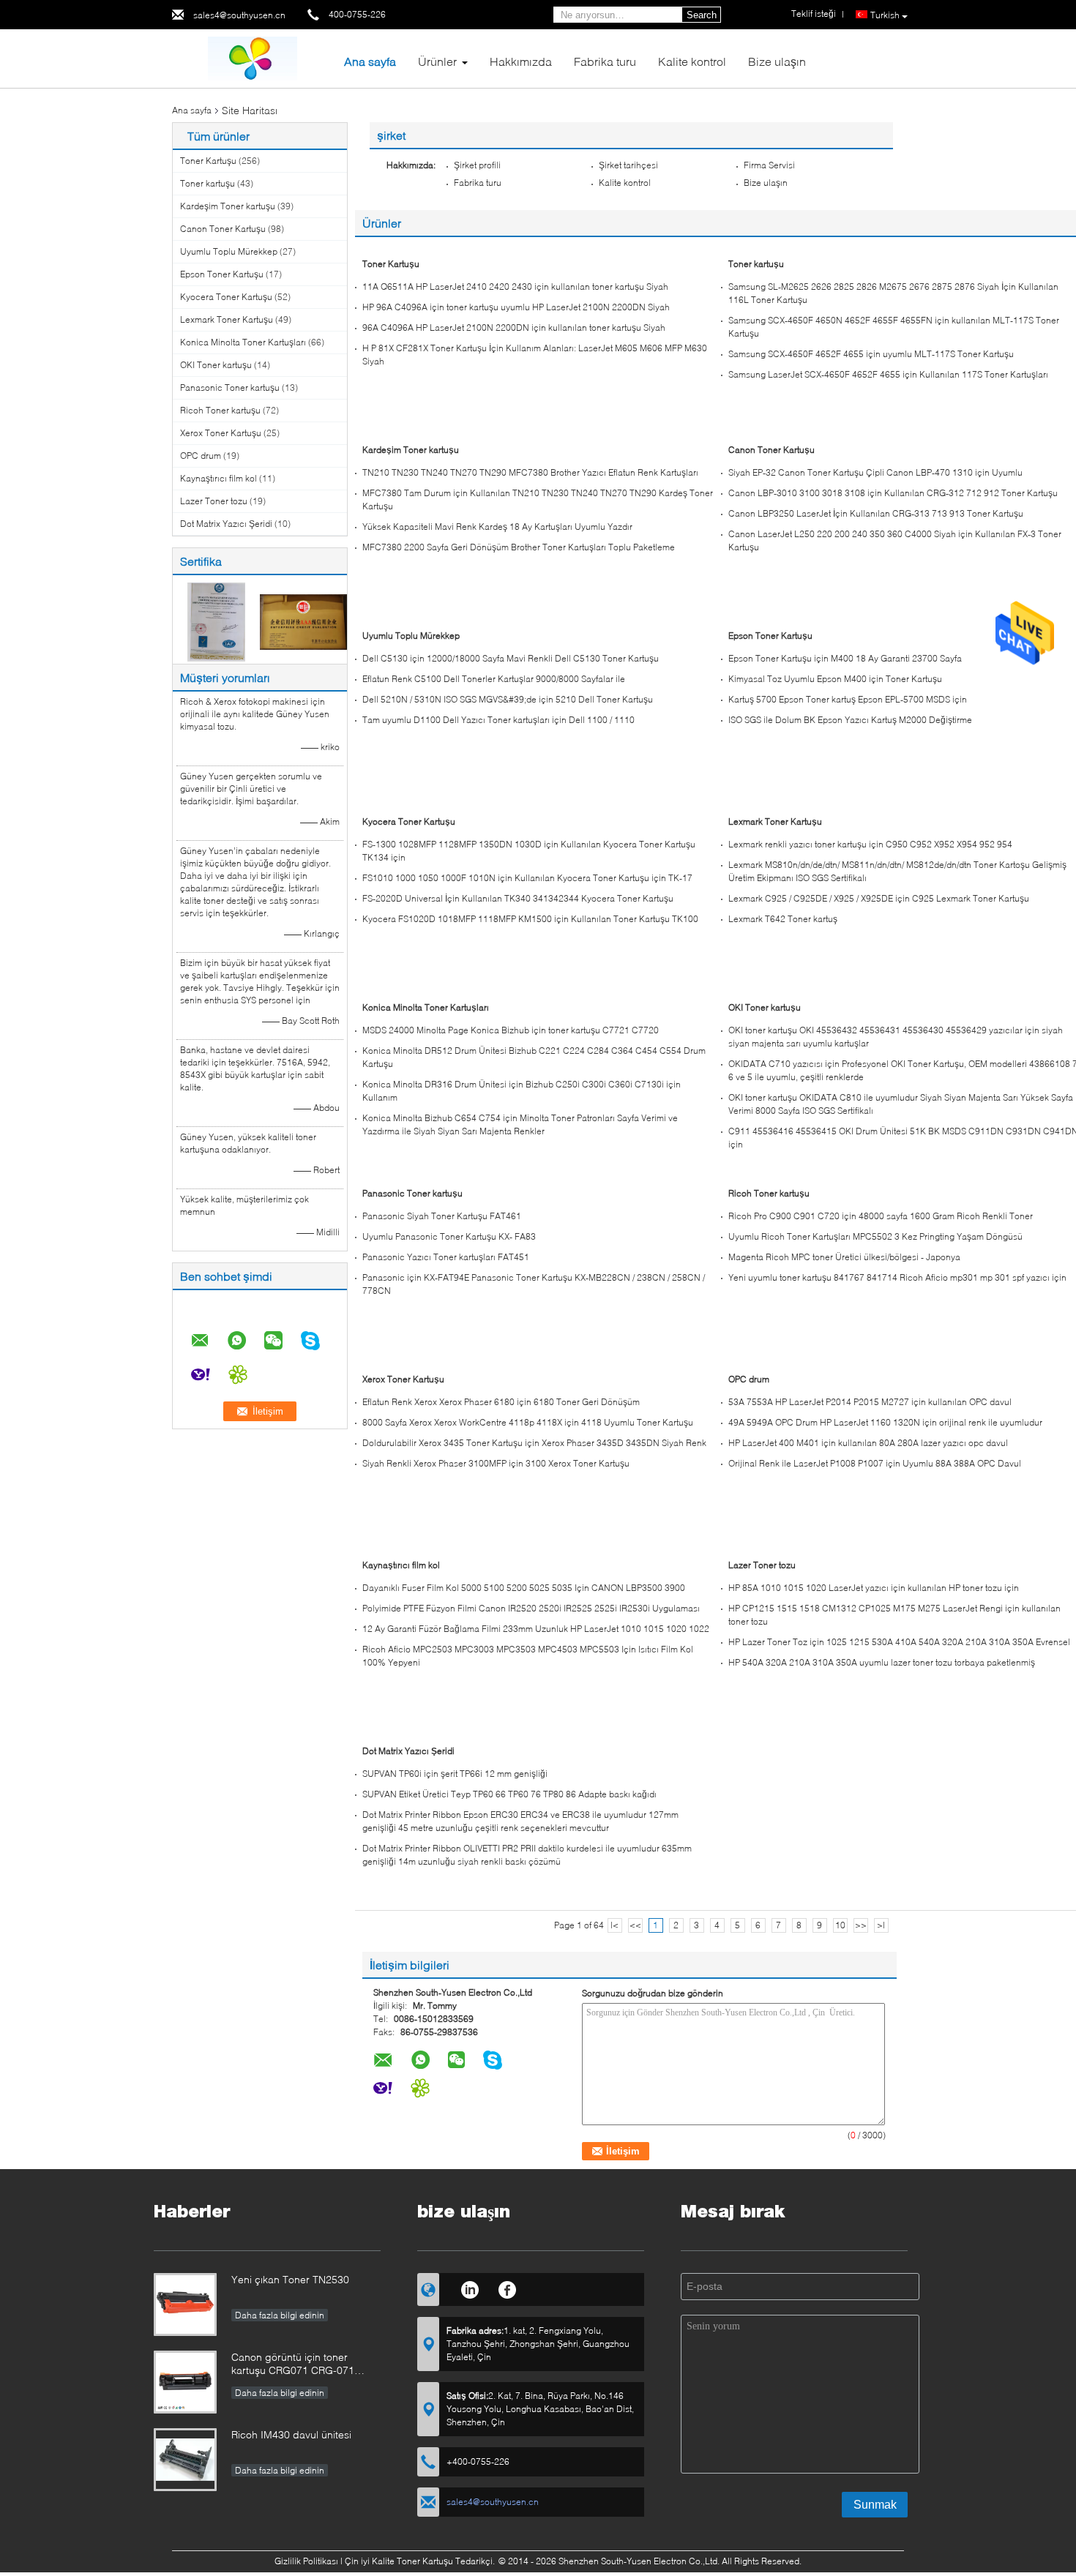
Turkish (885, 15)
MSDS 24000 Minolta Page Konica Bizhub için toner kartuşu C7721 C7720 (511, 1030)
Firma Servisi (769, 165)
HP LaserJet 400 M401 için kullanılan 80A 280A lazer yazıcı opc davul (868, 1443)
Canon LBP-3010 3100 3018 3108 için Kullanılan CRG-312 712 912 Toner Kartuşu (893, 493)
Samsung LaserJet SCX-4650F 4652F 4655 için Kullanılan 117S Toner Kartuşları (888, 374)
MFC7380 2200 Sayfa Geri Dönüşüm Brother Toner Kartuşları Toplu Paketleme (519, 547)
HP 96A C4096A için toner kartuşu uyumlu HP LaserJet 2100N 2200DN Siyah (516, 307)
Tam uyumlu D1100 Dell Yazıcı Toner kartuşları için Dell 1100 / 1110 (498, 720)
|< (614, 1925)
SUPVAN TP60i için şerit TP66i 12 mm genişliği (455, 1774)
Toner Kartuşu (208, 161)
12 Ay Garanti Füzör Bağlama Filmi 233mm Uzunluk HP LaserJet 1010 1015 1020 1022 (536, 1629)
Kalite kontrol (692, 61)
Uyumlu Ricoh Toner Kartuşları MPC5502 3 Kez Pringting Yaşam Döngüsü (875, 1236)
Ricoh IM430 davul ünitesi (291, 2434)
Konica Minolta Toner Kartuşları (243, 342)
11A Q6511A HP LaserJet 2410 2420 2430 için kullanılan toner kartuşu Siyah (515, 287)
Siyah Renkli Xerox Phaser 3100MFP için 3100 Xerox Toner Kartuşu (496, 1463)
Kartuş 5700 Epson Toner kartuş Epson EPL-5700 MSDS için (848, 699)
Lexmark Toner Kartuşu (227, 319)
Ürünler (437, 61)
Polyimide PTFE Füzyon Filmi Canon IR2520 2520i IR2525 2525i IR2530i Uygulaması (531, 1608)
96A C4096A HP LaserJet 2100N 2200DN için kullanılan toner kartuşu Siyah (514, 327)
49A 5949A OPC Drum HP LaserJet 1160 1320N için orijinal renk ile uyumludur (885, 1422)
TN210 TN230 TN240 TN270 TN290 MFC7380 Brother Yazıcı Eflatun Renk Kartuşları (530, 472)
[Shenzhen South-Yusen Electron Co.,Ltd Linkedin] (470, 2288)
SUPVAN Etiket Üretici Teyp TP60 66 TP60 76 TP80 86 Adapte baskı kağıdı (509, 1794)
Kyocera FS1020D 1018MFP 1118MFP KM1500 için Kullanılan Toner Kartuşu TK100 (530, 919)
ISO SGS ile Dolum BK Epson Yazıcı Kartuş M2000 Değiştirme (850, 720)
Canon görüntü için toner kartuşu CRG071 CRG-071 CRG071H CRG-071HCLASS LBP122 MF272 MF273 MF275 (302, 2365)
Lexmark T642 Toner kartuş (783, 919)
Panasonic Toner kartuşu (230, 387)
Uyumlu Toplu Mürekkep (229, 251)
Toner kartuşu (208, 183)
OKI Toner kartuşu (216, 365)
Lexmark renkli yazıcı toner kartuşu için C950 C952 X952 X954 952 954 (870, 844)
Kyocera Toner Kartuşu (226, 297)
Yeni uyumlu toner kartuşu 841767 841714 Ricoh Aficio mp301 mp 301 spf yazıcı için (897, 1277)
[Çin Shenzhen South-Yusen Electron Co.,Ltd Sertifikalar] (216, 621)
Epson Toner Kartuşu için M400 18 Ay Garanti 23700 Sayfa (845, 658)
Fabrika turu (605, 61)
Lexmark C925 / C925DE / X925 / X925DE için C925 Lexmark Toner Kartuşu (879, 898)
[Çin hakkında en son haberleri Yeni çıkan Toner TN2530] (185, 2304)
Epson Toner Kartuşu (222, 274)
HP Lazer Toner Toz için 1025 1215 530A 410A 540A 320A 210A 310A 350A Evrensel (899, 1642)
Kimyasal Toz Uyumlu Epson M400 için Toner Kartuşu (835, 679)
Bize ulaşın (777, 61)
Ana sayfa (370, 61)
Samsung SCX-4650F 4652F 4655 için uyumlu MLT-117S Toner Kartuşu (871, 354)
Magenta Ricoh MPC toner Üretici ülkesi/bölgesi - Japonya (844, 1257)
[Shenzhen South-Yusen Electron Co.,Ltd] (253, 57)
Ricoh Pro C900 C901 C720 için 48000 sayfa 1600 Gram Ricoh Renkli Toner (881, 1216)
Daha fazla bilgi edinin (280, 2315)
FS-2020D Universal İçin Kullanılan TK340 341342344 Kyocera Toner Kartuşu (518, 898)
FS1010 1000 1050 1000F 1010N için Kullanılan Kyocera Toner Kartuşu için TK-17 (527, 878)
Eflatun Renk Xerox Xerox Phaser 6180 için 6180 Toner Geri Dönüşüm (501, 1402)
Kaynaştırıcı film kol (218, 478)
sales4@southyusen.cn (239, 15)
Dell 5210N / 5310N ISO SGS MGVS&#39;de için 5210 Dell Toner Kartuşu (508, 699)
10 (840, 1925)
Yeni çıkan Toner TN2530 (290, 2279)
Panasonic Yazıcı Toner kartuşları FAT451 (446, 1257)
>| (881, 1925)
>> (861, 1925)
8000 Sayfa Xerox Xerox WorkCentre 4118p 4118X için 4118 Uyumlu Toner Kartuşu (528, 1422)
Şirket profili (477, 165)
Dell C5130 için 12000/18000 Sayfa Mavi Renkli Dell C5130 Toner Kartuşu (511, 658)
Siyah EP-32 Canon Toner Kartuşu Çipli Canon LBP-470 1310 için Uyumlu (875, 472)
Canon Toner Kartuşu (223, 229)
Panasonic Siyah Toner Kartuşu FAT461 (442, 1216)
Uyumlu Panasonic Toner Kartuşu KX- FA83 (449, 1236)
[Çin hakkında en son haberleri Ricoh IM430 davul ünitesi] (185, 2460)
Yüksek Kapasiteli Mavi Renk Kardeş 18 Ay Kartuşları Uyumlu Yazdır (497, 527)
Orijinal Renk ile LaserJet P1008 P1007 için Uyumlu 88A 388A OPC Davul (875, 1463)
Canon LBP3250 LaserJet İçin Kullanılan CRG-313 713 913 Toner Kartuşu (876, 513)
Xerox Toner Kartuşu (221, 433)
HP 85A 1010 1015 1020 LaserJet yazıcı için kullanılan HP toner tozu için (874, 1588)
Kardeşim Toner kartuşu (228, 206)
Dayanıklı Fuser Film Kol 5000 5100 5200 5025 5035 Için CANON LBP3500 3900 (524, 1588)
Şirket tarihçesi (628, 165)
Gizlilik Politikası (306, 2561)
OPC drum (201, 456)
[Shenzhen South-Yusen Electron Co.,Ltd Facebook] (508, 2288)
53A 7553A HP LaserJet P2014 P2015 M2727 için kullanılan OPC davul (870, 1402)
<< (635, 1925)
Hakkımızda (521, 61)
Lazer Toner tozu (214, 501)
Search (702, 15)
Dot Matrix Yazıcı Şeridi (226, 524)
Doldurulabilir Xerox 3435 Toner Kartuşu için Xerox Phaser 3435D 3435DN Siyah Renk (534, 1443)
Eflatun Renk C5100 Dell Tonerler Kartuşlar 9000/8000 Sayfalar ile (494, 679)
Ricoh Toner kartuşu (220, 410)
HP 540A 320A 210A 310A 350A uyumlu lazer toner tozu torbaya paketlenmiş (882, 1662)
